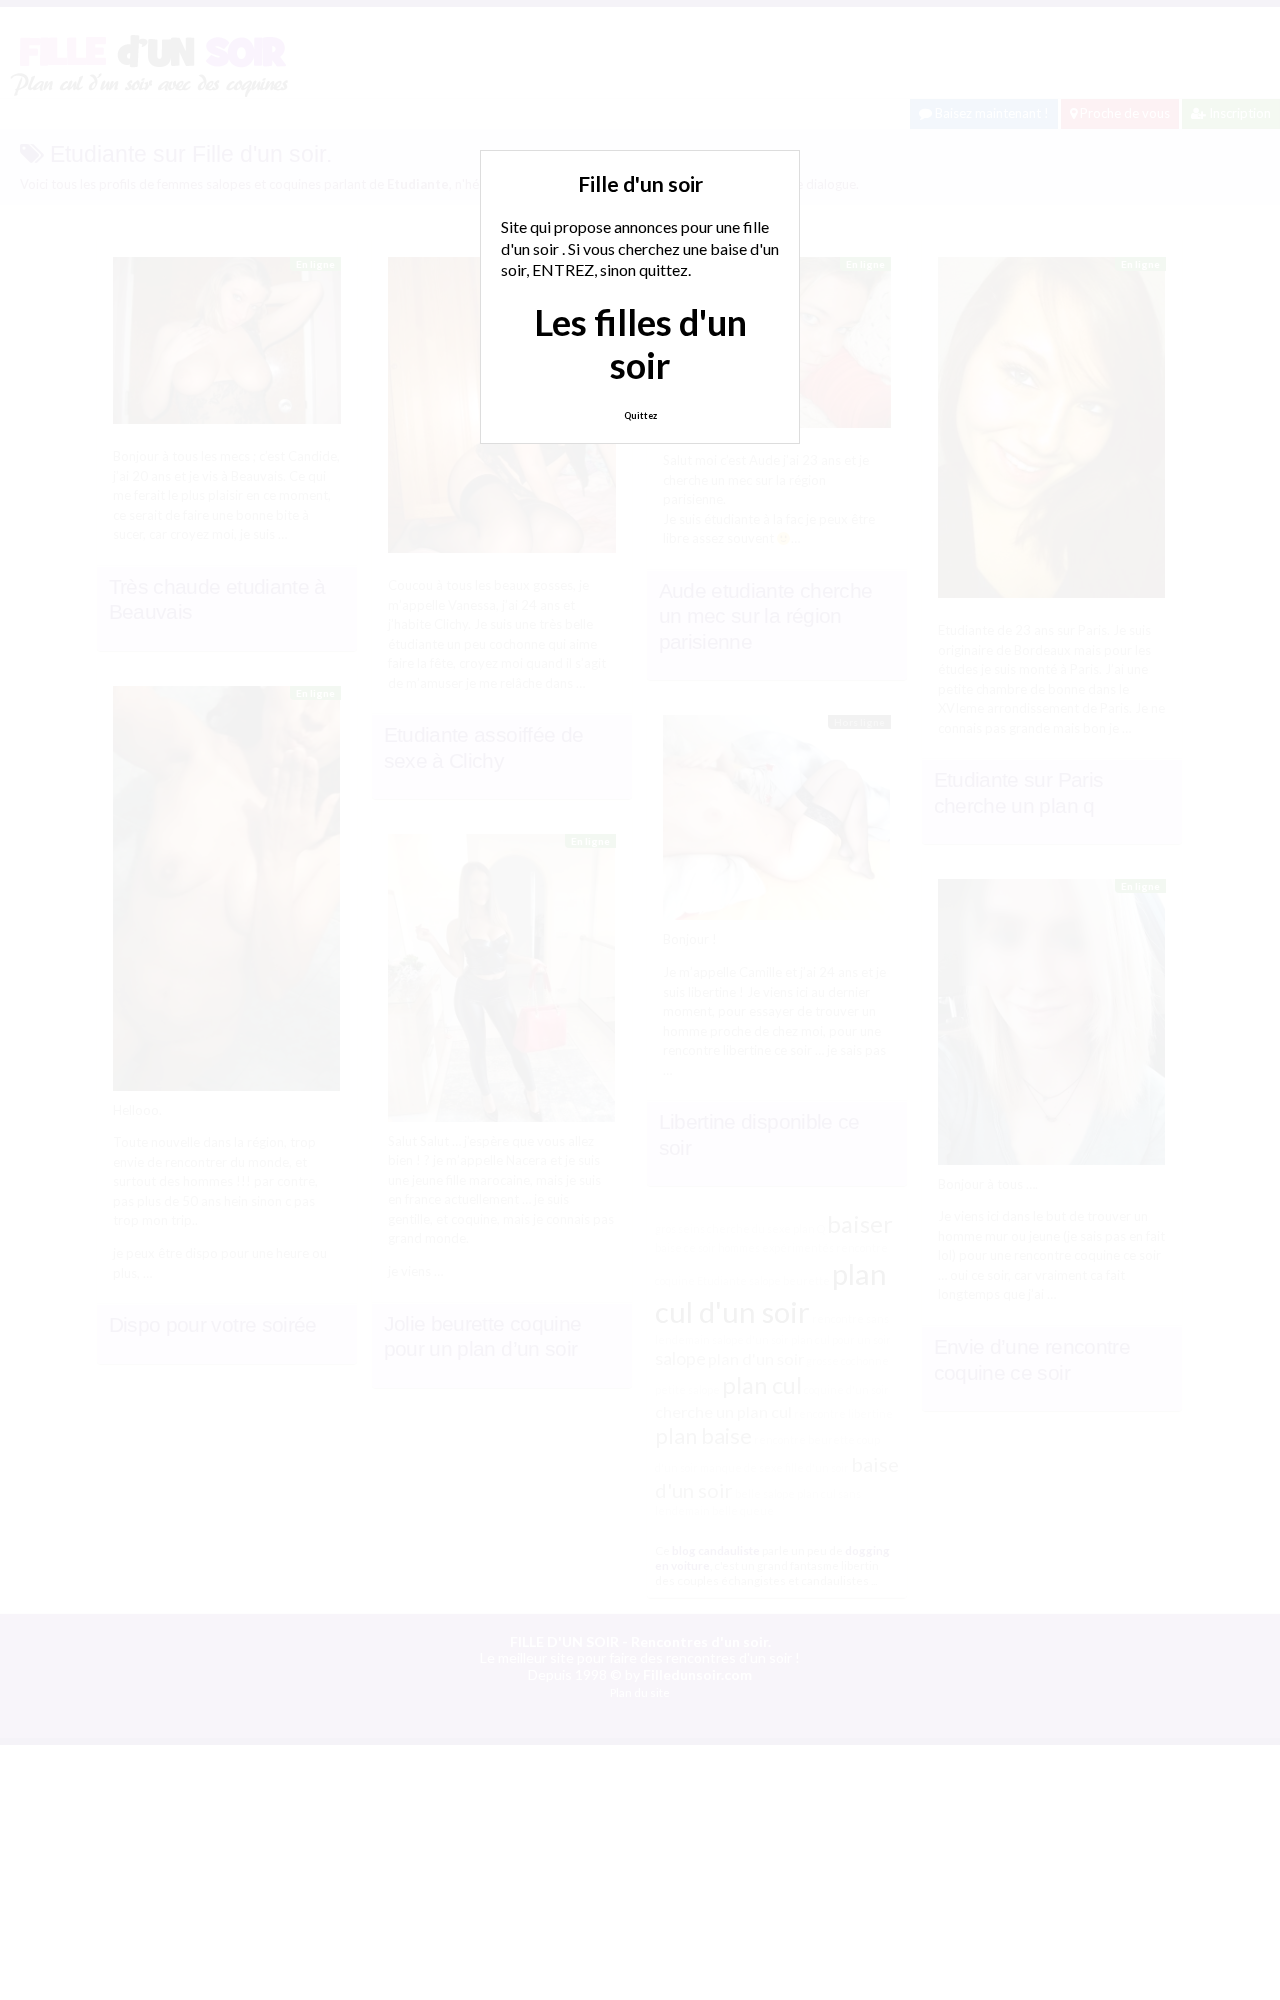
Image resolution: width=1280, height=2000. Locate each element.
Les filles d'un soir (640, 343)
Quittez (640, 415)
